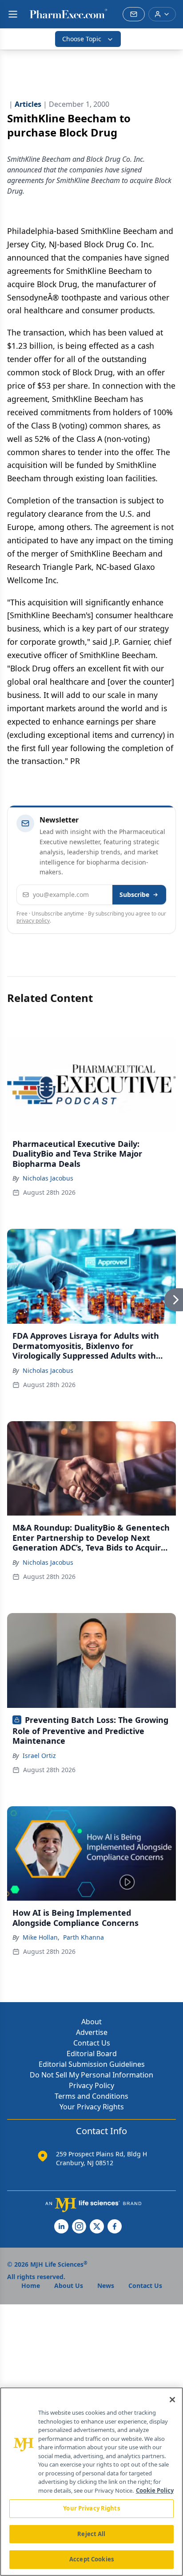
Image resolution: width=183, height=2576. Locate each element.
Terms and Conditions (91, 2096)
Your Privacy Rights (92, 2107)
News (106, 2286)
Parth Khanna (84, 1937)
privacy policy (33, 921)
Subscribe (134, 894)
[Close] (172, 2400)
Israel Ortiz (39, 1756)
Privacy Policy (91, 2085)
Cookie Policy (155, 2490)
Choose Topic (82, 39)
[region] (91, 2482)
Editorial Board (92, 2054)
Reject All (91, 2534)
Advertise (92, 2032)
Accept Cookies (91, 2559)
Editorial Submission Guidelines (92, 2064)
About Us (69, 2286)
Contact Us (92, 2043)
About (91, 2022)
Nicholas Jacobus (48, 1178)
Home (31, 2286)
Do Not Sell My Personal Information (91, 2075)
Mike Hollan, (41, 1937)
